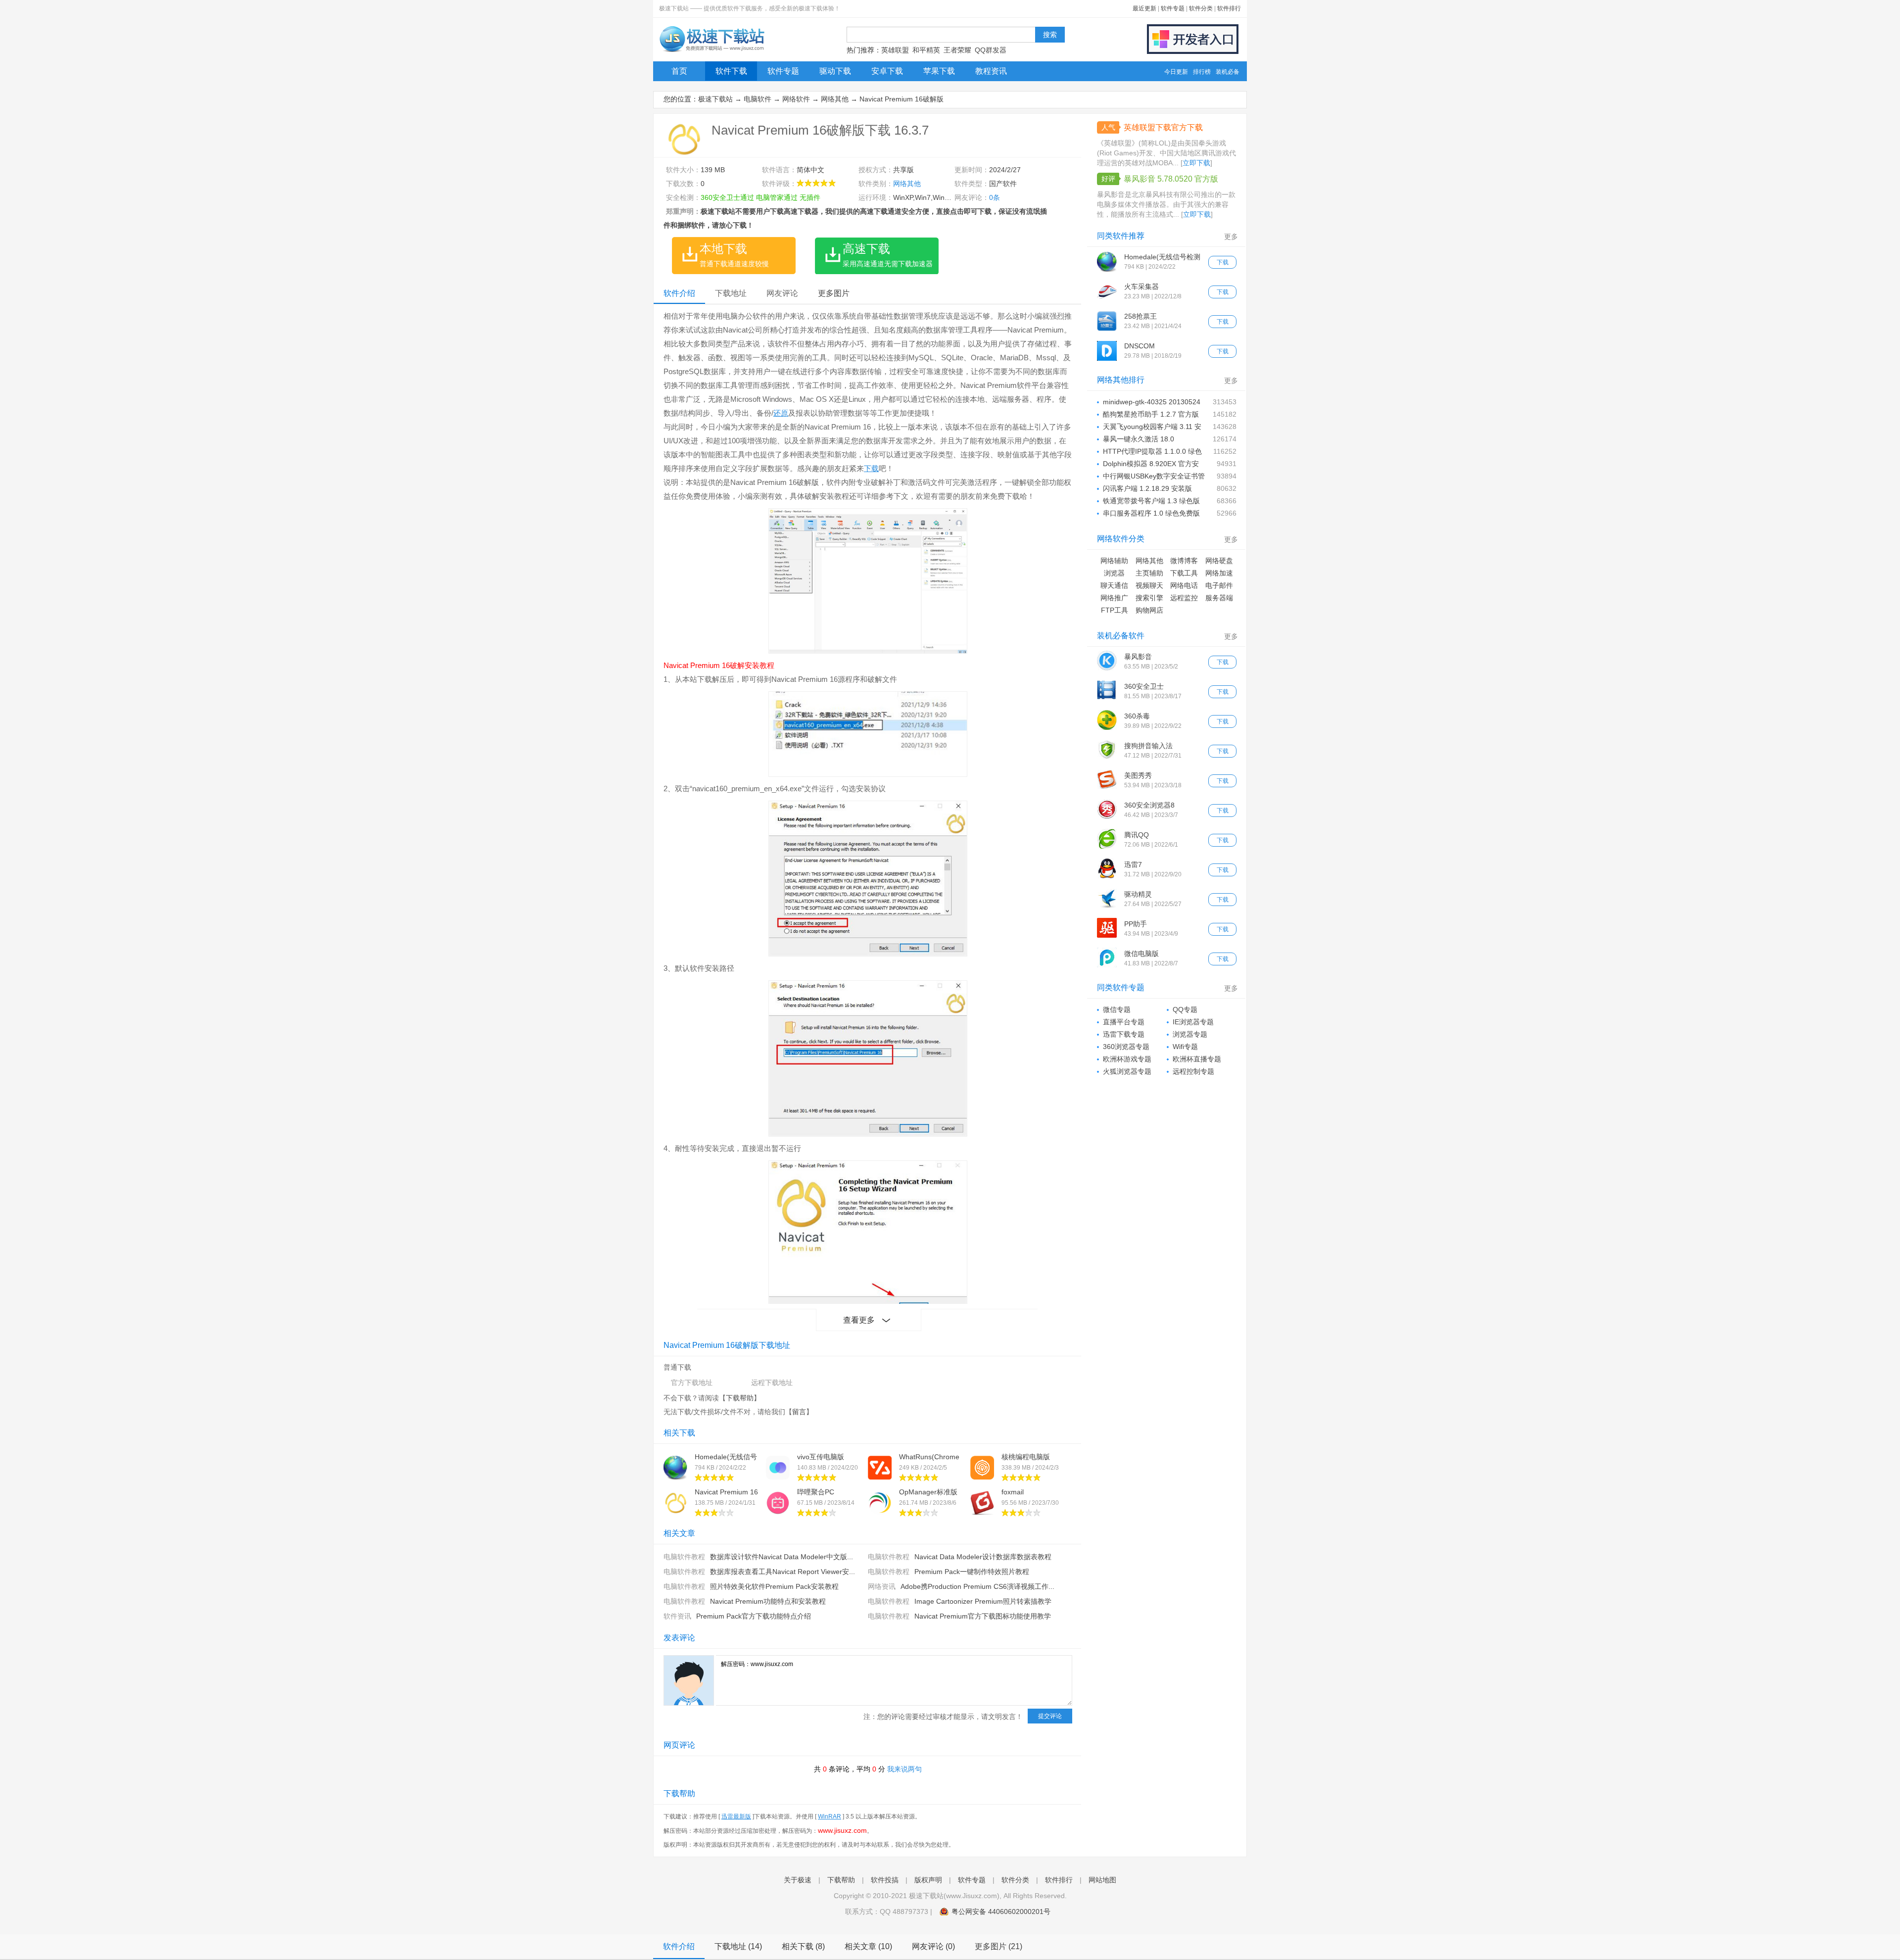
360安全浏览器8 (1149, 805)
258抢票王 (1140, 316)
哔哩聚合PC (816, 1492)
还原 (781, 413)
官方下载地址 (692, 1383)
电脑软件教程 (684, 1557)
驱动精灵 (1138, 894)
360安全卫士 (1144, 686)
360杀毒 (1137, 716)
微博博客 (1184, 561)
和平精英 (926, 50)
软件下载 (731, 71)
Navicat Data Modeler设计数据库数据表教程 (983, 1557)
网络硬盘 (1219, 561)
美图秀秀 (1138, 775)
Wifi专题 (1185, 1047)
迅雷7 (1133, 864)
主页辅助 (1149, 573)
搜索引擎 (1149, 598)
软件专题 (1173, 8)
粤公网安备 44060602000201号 (1001, 1912)
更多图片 (834, 293)
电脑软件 (758, 99)
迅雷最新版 (736, 1817)
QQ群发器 (991, 50)
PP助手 (1136, 924)
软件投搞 (885, 1880)
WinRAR (830, 1817)
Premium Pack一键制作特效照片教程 (972, 1572)
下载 (871, 468)
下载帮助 (740, 1398)
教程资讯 (991, 71)
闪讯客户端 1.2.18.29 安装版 (1147, 488)
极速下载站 (715, 99)
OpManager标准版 (928, 1492)
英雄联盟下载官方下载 (1163, 127)
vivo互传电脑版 (821, 1457)
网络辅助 (1114, 561)
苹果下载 (939, 71)
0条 (995, 197)
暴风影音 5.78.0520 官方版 (1171, 179)
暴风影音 (1138, 657)
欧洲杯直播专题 (1197, 1059)
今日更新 (1176, 72)
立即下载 (1196, 163)
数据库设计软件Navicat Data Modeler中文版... (782, 1557)
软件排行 (1229, 8)
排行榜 (1202, 72)
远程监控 (1184, 598)
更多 (1231, 237)
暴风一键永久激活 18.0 (1139, 439)
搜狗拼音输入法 (1148, 746)
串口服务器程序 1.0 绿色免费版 (1151, 513)
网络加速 (1219, 573)
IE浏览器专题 (1193, 1022)
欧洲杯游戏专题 (1127, 1059)
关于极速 (798, 1880)
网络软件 (796, 99)
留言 (799, 1412)
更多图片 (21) (998, 1946)
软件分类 (1201, 8)
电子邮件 (1219, 585)
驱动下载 (835, 71)
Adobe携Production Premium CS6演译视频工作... (977, 1586)
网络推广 (1114, 598)
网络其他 (835, 99)
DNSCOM (1140, 346)
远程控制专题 (1193, 1071)
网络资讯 (882, 1586)
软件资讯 (677, 1616)
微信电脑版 (1141, 954)
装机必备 (1228, 72)
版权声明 (928, 1880)
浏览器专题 (1190, 1034)
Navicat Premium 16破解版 (902, 99)
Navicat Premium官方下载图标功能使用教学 (983, 1616)
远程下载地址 (772, 1383)
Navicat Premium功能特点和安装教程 (768, 1601)
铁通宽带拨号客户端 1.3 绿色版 (1151, 501)
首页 (679, 71)
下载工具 (1184, 573)
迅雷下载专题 (1124, 1034)
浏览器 (1114, 573)
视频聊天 (1149, 585)
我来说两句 (904, 1769)
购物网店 (1149, 610)
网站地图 (1102, 1880)
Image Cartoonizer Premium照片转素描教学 (983, 1601)
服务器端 (1219, 598)
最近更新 (1144, 8)
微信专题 (1117, 1009)
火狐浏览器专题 (1127, 1071)
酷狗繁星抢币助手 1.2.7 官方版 (1151, 414)
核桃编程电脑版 (1026, 1457)
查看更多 (859, 1320)
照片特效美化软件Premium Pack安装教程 (774, 1586)
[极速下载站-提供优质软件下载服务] (711, 52)
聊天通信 (1114, 585)
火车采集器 (1141, 287)
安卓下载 (887, 71)
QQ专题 (1185, 1009)
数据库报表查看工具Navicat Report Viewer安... (783, 1572)
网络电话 (1184, 585)
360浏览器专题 (1126, 1047)
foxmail (1013, 1492)
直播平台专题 (1124, 1022)
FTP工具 (1115, 610)
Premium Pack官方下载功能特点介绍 (754, 1616)
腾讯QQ (1137, 835)
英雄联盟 (895, 50)
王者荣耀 (957, 50)
